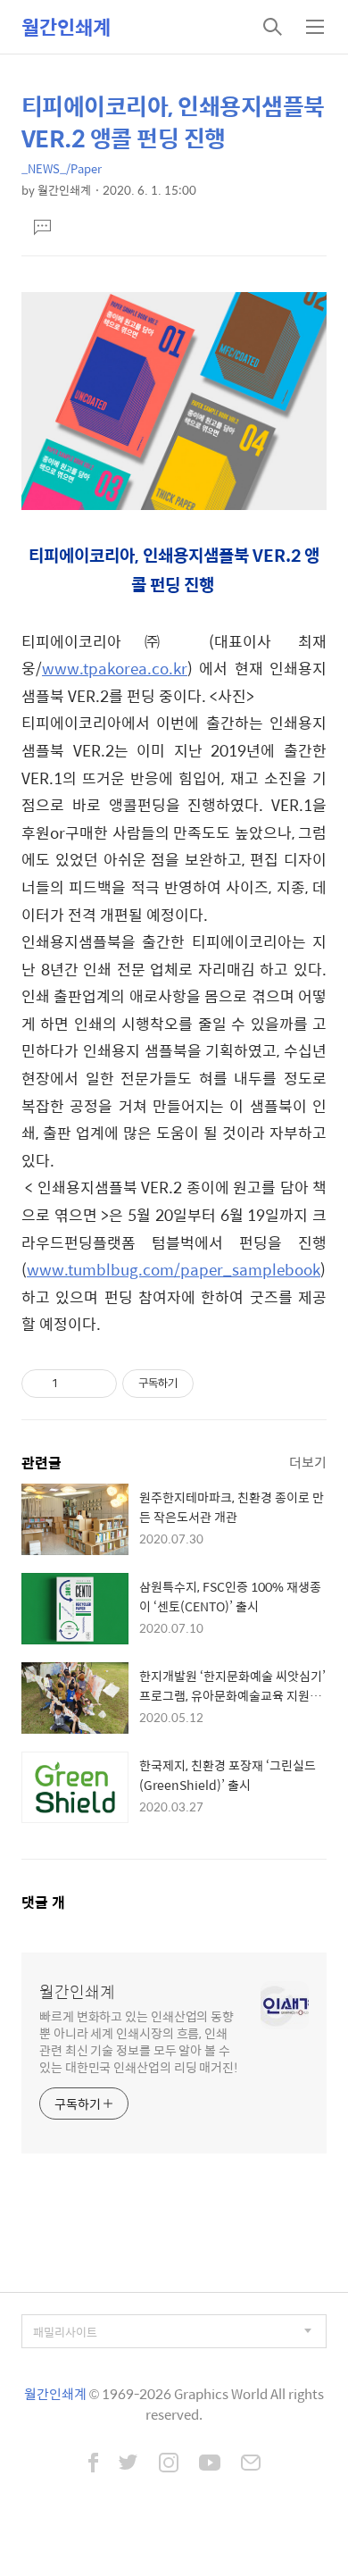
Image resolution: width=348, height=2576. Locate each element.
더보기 (308, 1462)
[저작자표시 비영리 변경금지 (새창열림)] (218, 1384)
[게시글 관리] (97, 1384)
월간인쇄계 (66, 27)
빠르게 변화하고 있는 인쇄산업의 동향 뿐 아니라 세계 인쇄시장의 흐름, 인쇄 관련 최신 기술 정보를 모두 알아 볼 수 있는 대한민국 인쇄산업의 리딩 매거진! (139, 2041)
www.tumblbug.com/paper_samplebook (174, 1269)
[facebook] (93, 2464)
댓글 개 (43, 1902)
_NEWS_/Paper (62, 168)
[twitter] (128, 2464)
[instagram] (169, 2464)
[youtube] (210, 2464)
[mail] (251, 2464)
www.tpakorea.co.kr (115, 668)
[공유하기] (75, 1384)
